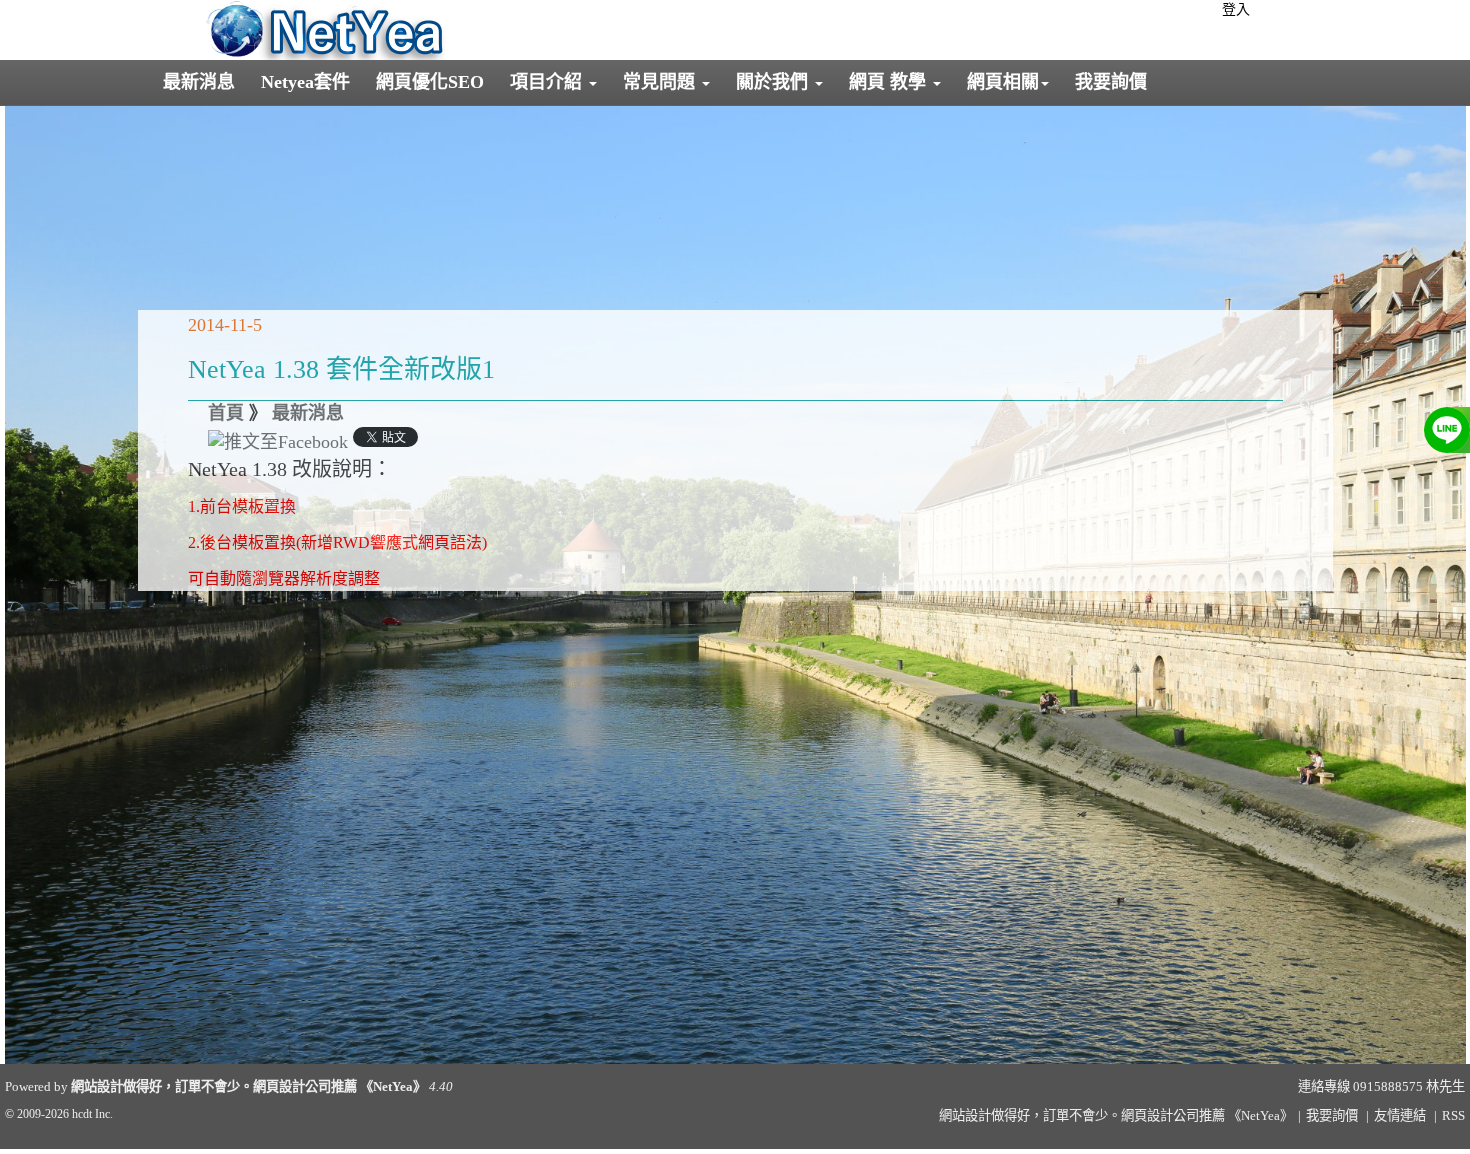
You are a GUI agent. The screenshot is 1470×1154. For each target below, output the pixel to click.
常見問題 (661, 82)
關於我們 (774, 82)
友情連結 (1400, 1115)
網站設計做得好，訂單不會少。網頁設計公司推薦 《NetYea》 (248, 1086)
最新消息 (199, 82)
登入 (1236, 9)
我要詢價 (1111, 82)
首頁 (226, 413)
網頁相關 (1003, 82)
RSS (1453, 1115)
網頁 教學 (890, 82)
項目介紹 (548, 82)
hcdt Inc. (92, 1114)
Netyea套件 (305, 82)
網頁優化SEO (430, 82)
